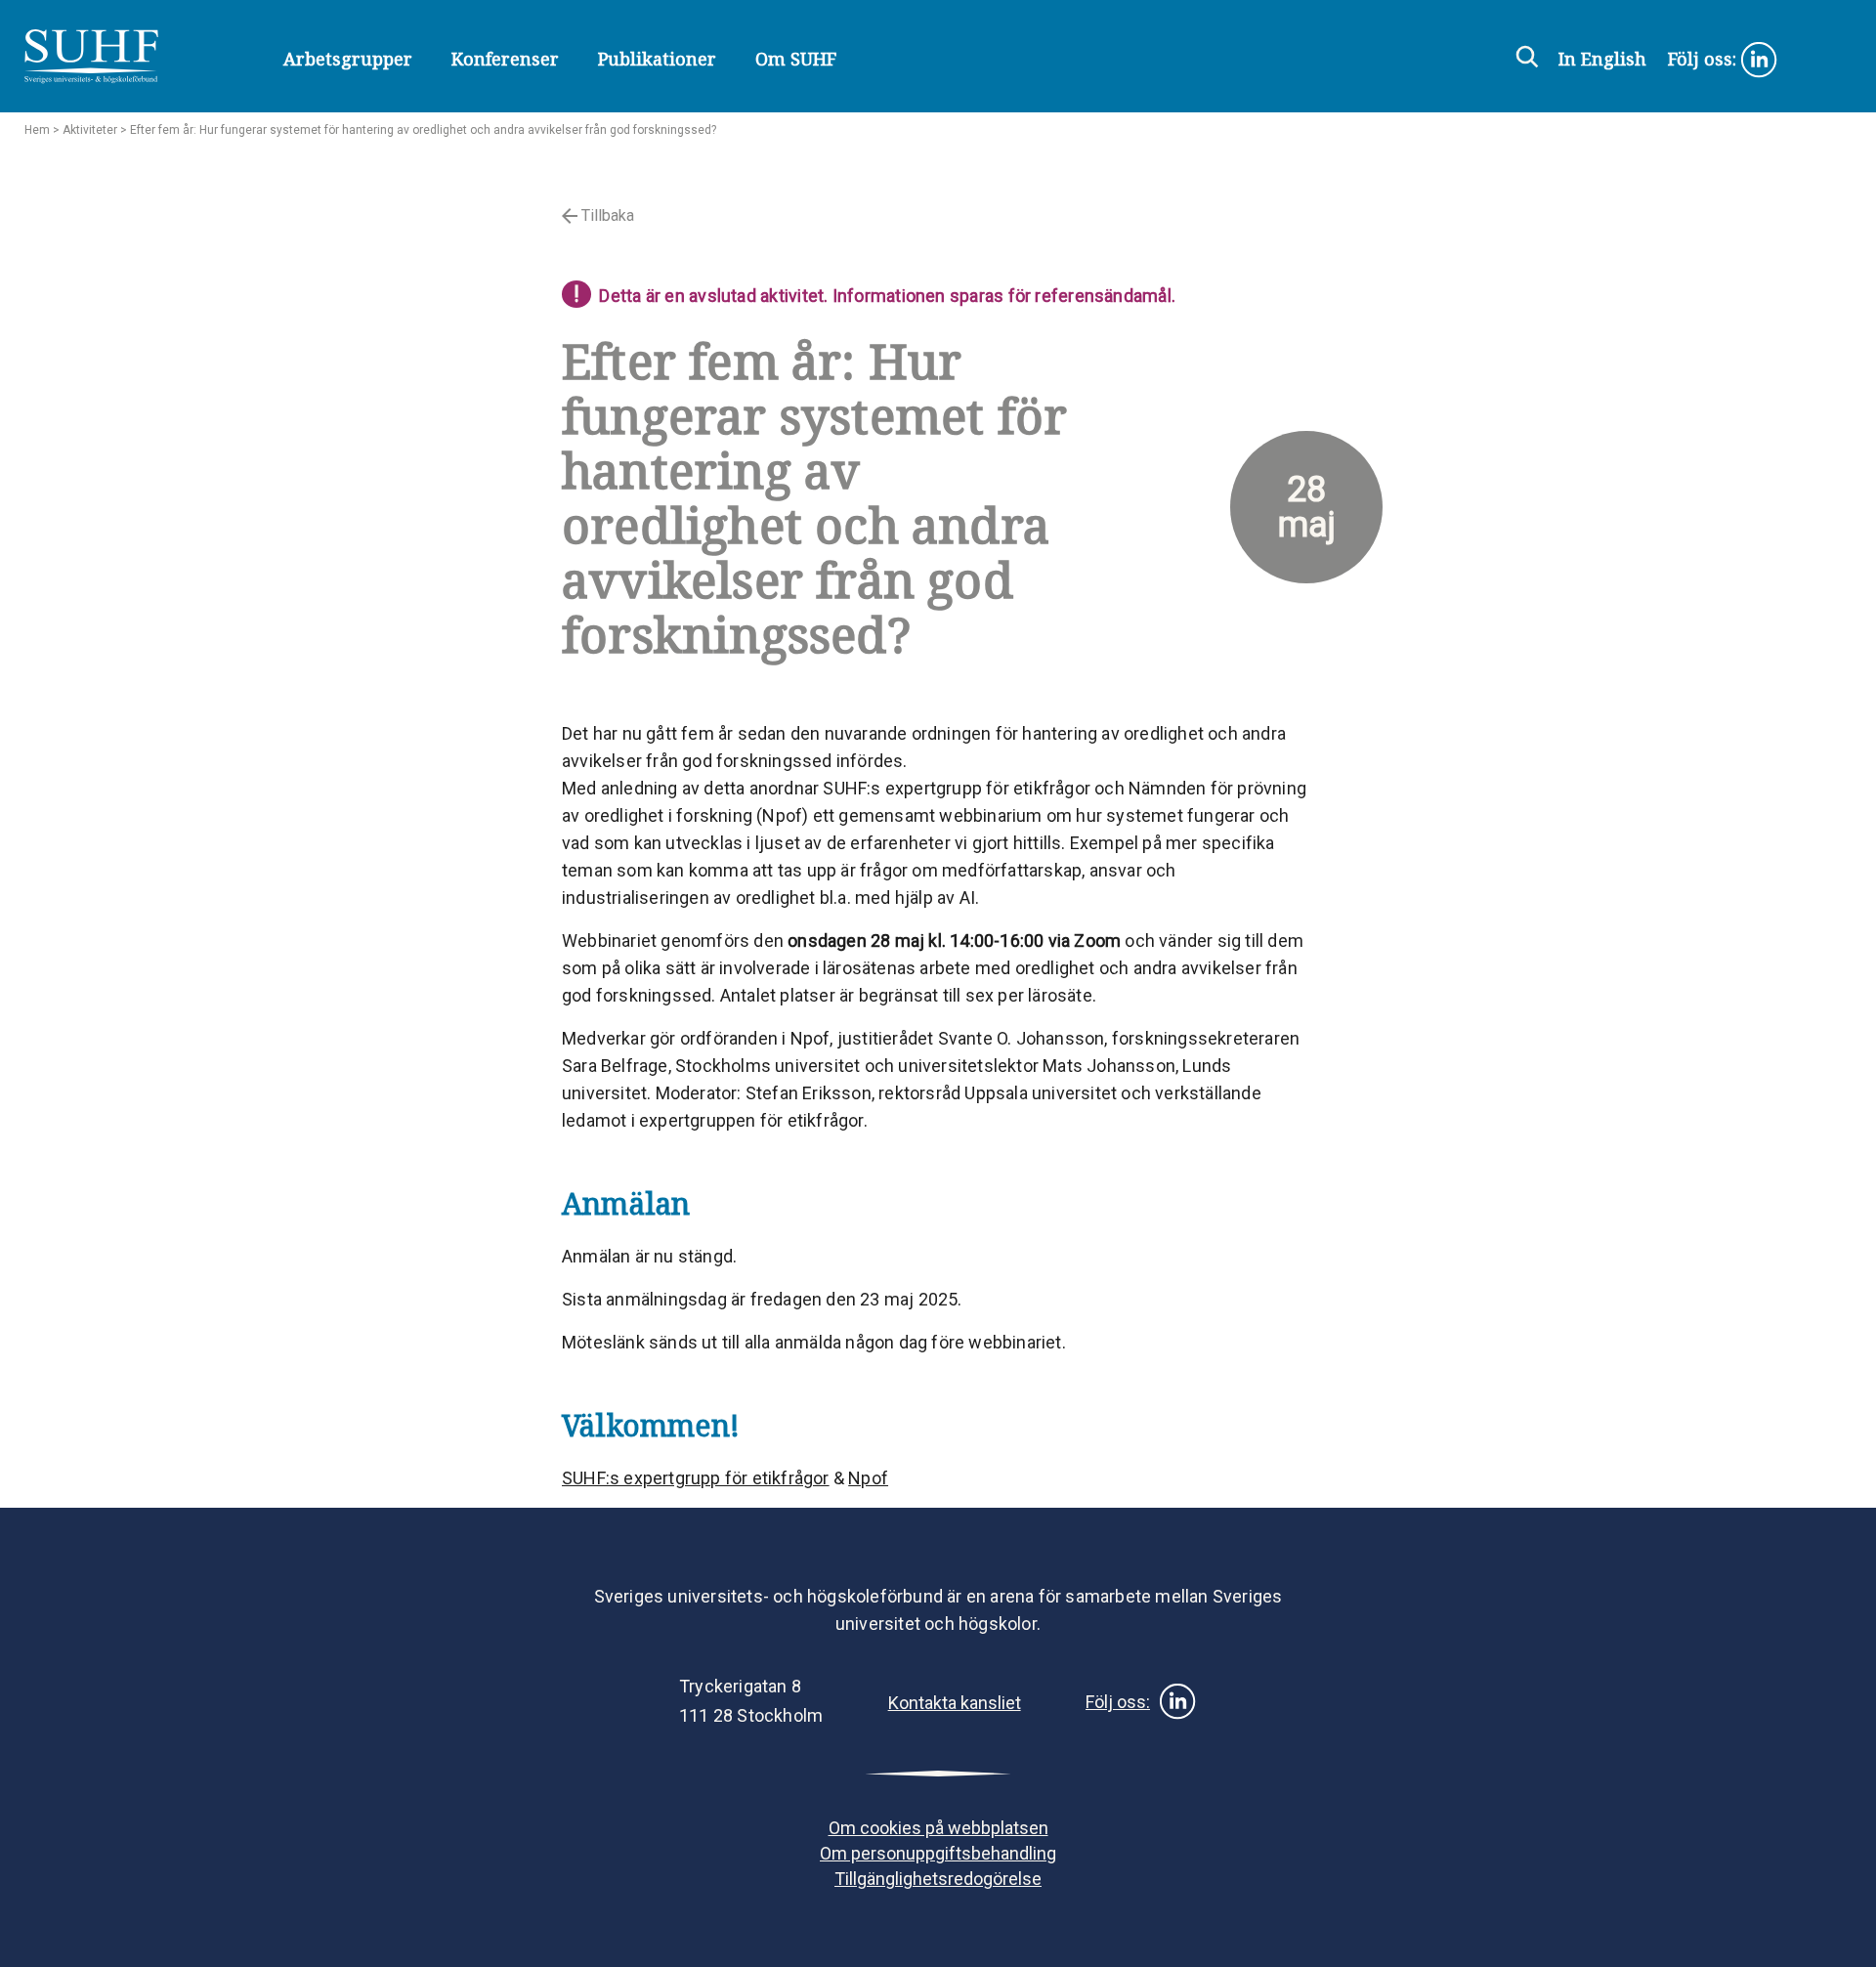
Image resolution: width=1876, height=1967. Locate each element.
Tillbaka (606, 215)
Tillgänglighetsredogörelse (938, 1879)
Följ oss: (1705, 59)
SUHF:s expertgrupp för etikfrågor (696, 1478)
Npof (868, 1478)
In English (1602, 59)
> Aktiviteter (84, 130)
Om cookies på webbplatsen (938, 1828)
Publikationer (657, 59)
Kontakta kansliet (955, 1703)
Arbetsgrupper (348, 59)
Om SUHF (796, 59)
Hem (37, 130)
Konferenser (505, 59)
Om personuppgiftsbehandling (938, 1853)
